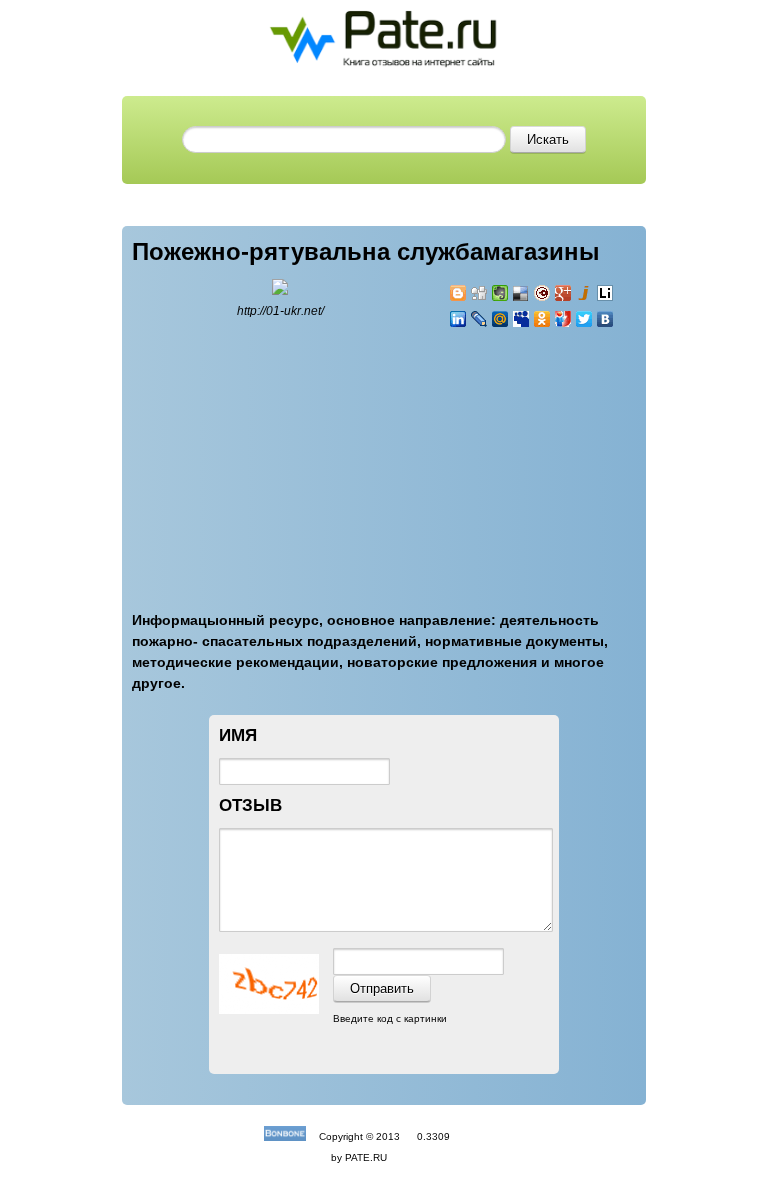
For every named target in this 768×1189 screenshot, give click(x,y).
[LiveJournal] (479, 319)
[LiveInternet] (605, 293)
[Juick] (584, 293)
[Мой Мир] (500, 319)
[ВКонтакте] (605, 319)
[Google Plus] (563, 293)
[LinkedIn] (458, 319)
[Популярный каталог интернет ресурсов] (285, 1136)
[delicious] (521, 293)
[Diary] (542, 293)
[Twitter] (584, 319)
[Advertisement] (569, 458)
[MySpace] (521, 319)
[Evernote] (500, 293)
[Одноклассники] (542, 319)
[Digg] (479, 293)
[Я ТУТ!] (563, 319)
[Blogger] (458, 293)
